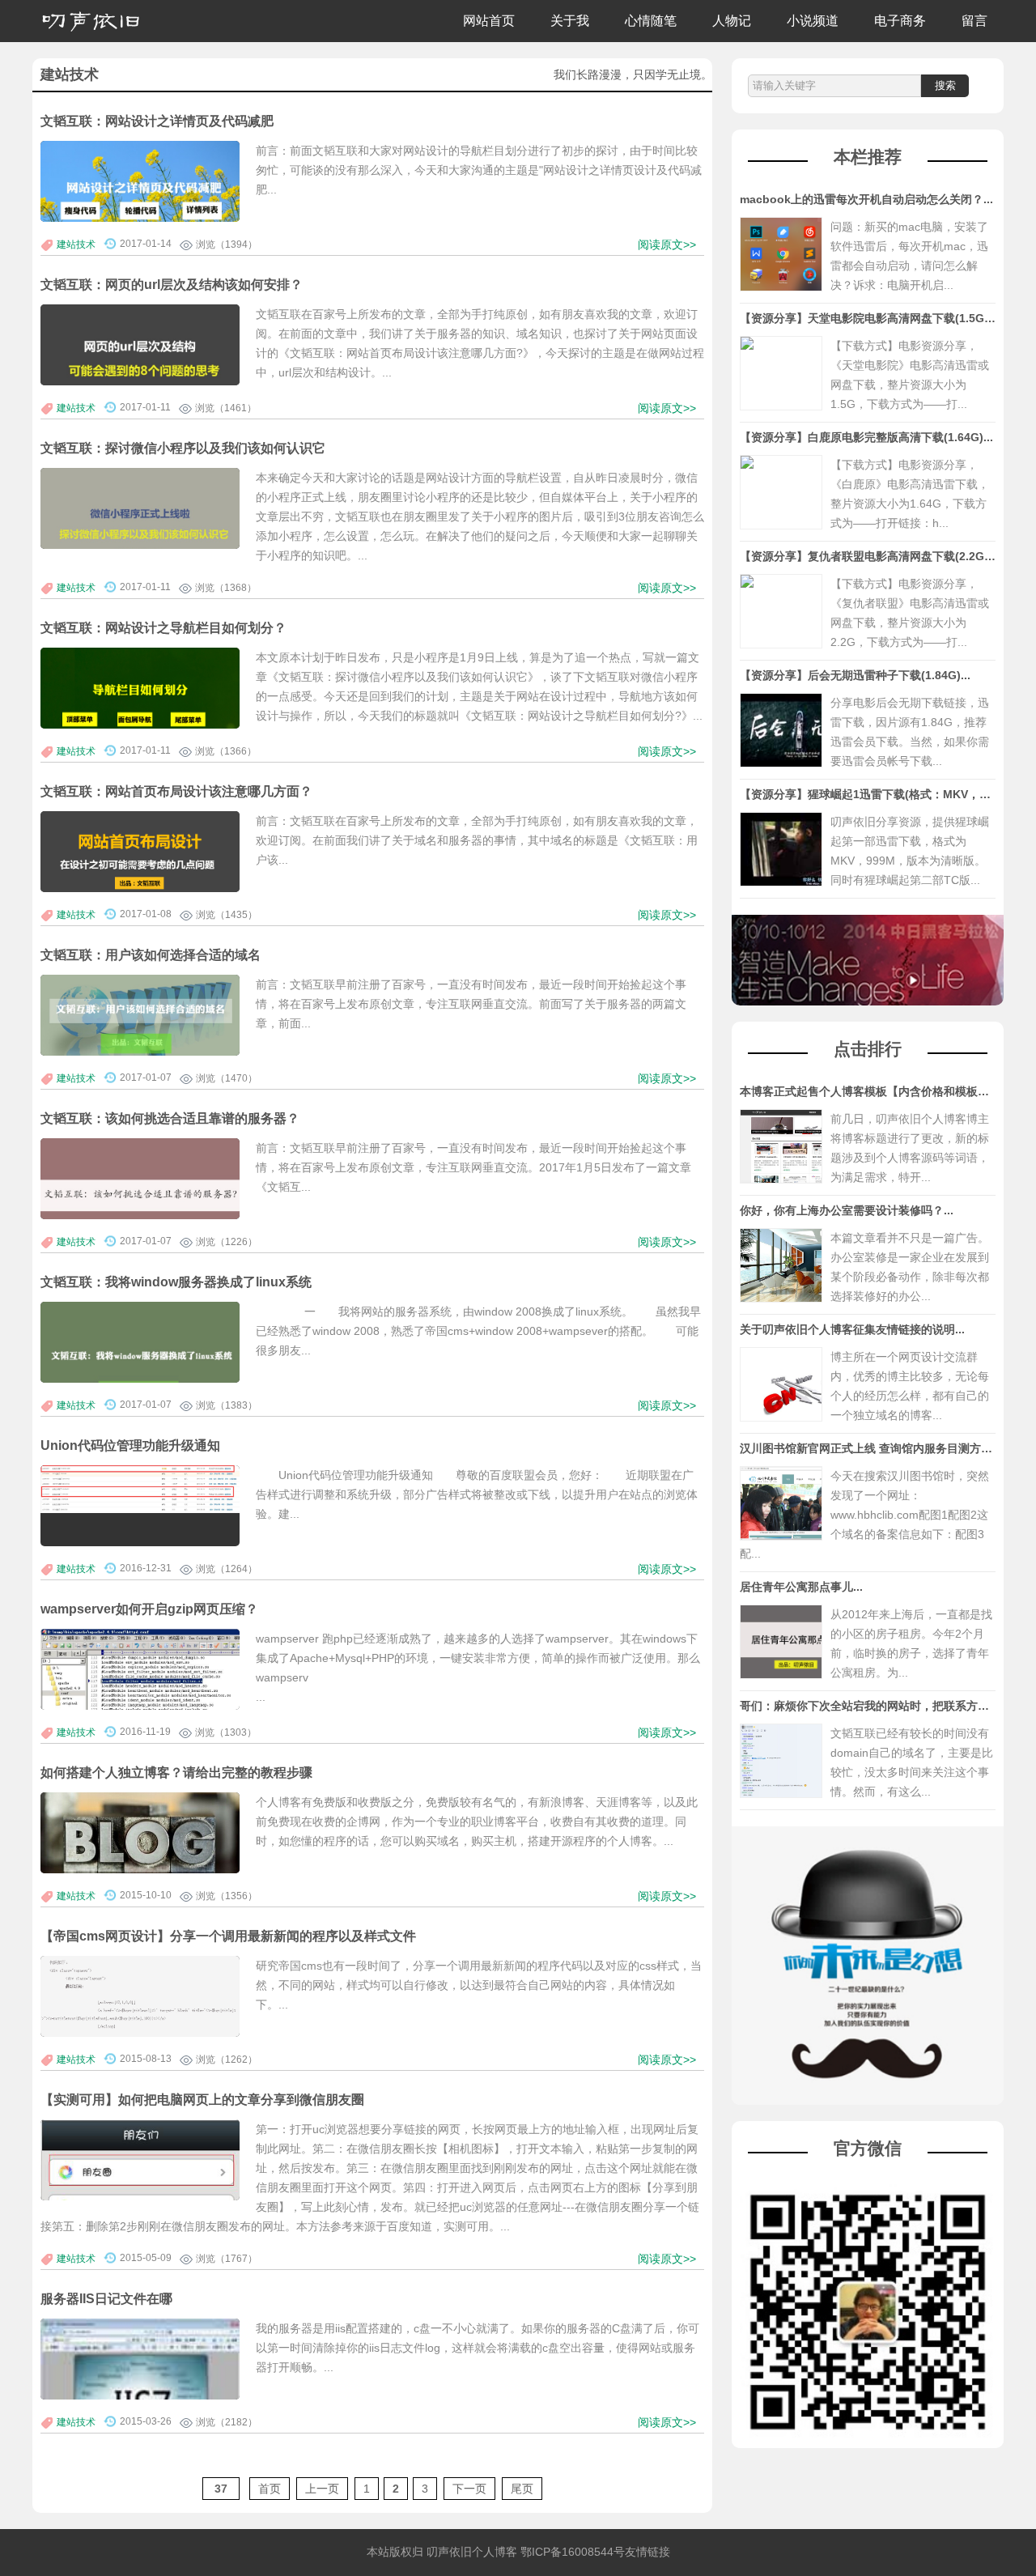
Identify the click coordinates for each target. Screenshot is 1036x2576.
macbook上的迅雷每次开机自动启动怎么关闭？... (866, 199)
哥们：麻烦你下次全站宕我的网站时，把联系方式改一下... (886, 1706)
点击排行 (868, 1049)
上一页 (322, 2489)
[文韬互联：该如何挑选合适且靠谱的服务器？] (140, 1205)
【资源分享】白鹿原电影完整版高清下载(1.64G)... (866, 437)
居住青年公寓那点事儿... (801, 1587)
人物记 (732, 21)
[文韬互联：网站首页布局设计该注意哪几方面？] (140, 861)
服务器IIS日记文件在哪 (106, 2298)
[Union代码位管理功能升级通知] (140, 1489)
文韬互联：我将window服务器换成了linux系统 (176, 1282)
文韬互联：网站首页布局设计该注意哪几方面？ (176, 791)
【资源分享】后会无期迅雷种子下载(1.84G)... (855, 675)
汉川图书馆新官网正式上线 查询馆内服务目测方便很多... (882, 1448)
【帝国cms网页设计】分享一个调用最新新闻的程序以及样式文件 (228, 1936)
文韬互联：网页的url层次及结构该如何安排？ (172, 284)
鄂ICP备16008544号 (573, 2552)
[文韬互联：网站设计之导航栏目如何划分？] (140, 714)
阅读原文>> (667, 244)
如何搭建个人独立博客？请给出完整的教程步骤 (176, 1772)
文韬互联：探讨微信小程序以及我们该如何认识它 (183, 448)
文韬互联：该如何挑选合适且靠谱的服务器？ (170, 1118)
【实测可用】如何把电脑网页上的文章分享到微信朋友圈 (202, 2099)
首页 (270, 2489)
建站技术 (76, 244)
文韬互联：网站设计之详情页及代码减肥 (157, 121)
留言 (974, 21)
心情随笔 (651, 21)
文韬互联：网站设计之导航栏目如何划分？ (163, 627)
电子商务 (900, 21)
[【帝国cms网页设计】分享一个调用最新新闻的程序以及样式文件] (140, 2006)
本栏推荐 (868, 157)
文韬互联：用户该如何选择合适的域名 (151, 954)
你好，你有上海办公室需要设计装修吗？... (847, 1210)
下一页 (469, 2489)
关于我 (570, 21)
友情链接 (647, 2552)
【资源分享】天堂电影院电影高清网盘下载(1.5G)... (869, 318)
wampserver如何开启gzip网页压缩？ (149, 1609)
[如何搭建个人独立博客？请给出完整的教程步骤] (140, 1848)
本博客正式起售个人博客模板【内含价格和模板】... (869, 1091)
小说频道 (813, 21)
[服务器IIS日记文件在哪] (140, 2394)
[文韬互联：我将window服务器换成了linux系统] (140, 1368)
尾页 (522, 2489)
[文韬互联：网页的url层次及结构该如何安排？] (140, 371)
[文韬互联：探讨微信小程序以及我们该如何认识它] (140, 534)
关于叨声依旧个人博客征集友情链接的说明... (852, 1329)
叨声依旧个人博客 (472, 2552)
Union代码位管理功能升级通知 (130, 1445)
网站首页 (489, 21)
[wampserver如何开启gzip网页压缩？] (140, 1676)
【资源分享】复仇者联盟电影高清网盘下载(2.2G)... (869, 556)
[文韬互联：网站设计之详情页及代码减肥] (140, 207)
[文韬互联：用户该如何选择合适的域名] (140, 1021)
